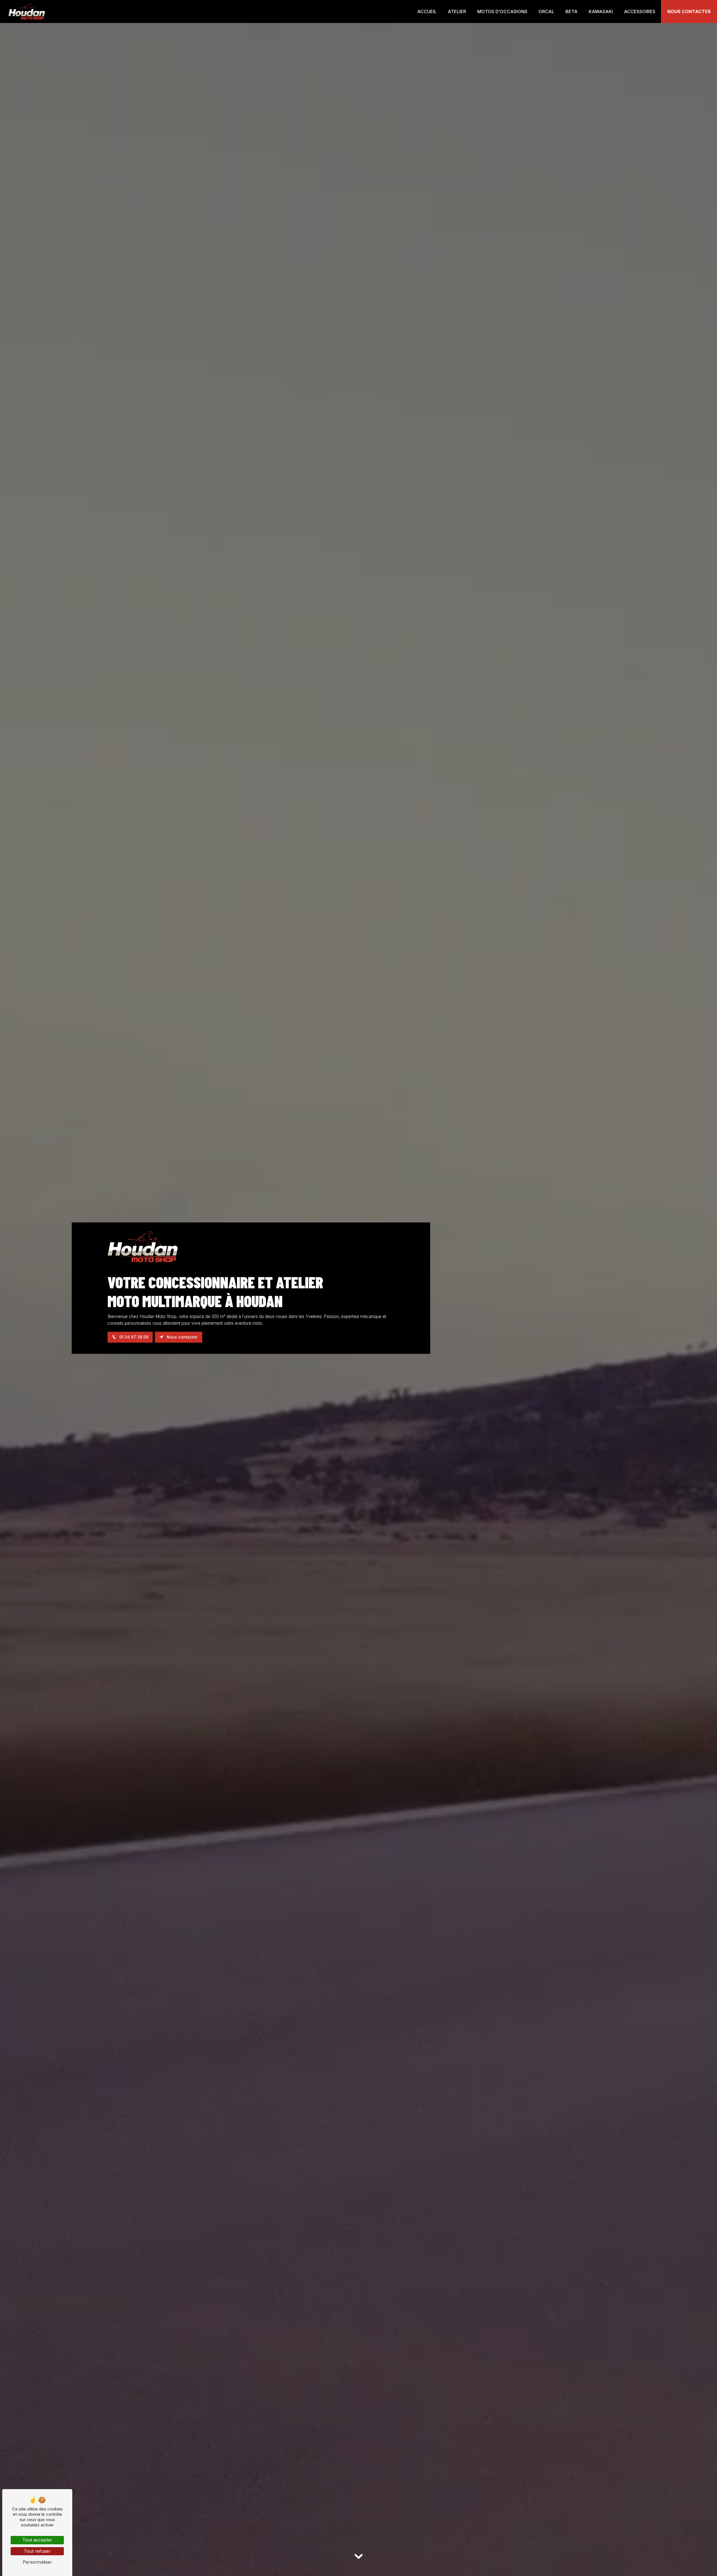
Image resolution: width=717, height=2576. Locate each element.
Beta (571, 11)
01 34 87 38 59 (133, 1337)
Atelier (457, 11)
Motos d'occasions (502, 11)
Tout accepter (37, 2540)
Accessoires (640, 11)
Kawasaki (601, 11)
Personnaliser (37, 2562)
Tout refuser (37, 2551)
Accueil (427, 11)
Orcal (546, 11)
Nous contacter (689, 11)
